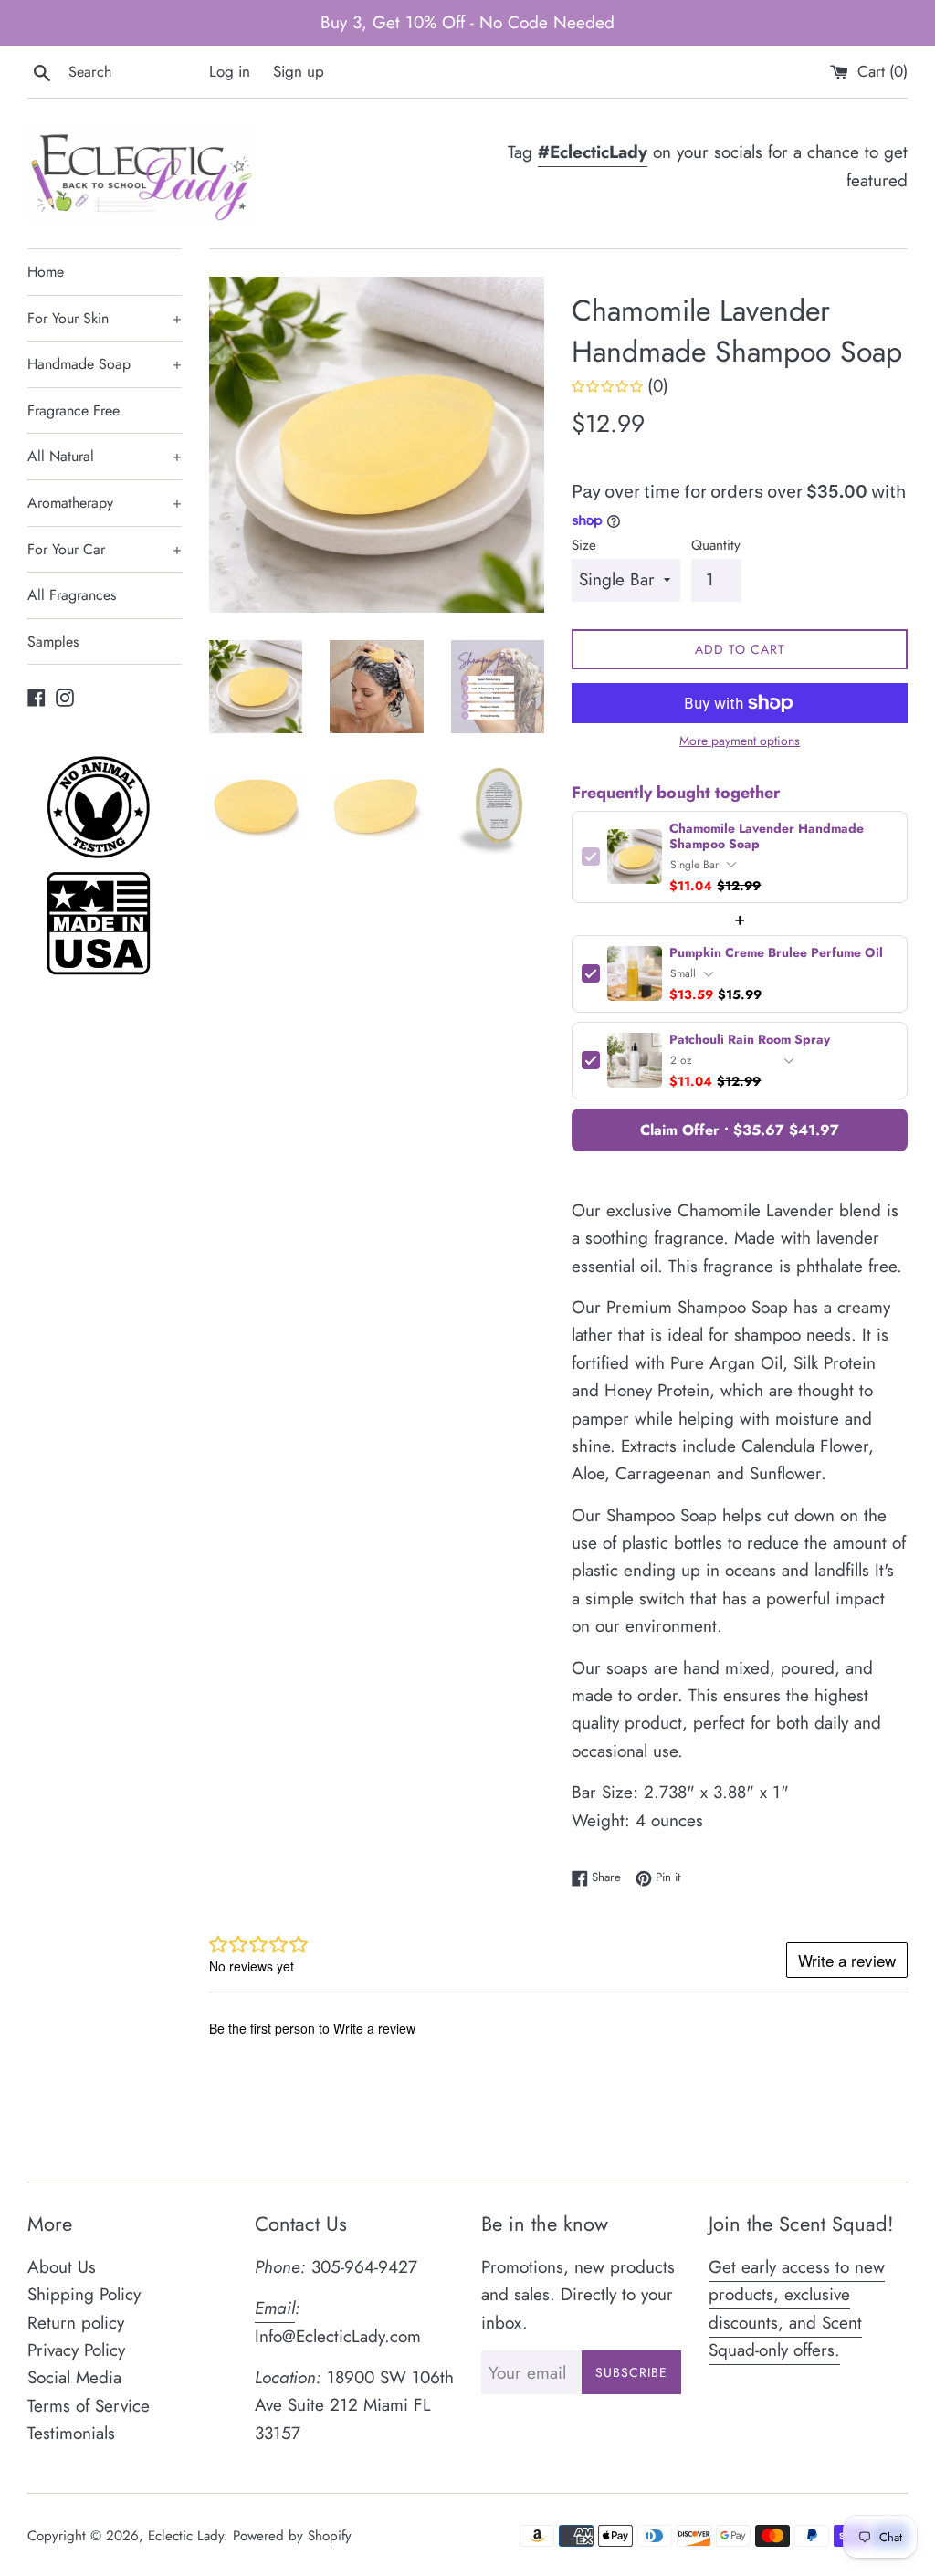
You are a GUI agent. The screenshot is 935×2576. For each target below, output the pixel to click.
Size (584, 545)
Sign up (299, 71)
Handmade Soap (105, 364)
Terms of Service (89, 2406)
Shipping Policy (84, 2294)
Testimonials (71, 2433)
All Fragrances (72, 595)
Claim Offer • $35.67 (740, 1130)
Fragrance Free (74, 410)
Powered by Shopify (292, 2536)
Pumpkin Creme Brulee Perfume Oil (776, 953)
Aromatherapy (105, 503)
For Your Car (105, 549)
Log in (230, 71)
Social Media (74, 2377)
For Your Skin (105, 318)
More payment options (740, 741)
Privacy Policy (76, 2350)
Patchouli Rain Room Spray (750, 1040)
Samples (53, 641)
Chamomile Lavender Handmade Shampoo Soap (767, 836)
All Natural (105, 456)
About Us (62, 2267)
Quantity (716, 545)
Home (46, 272)
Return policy (76, 2323)
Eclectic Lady (186, 2536)
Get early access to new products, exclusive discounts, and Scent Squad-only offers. (797, 2308)
